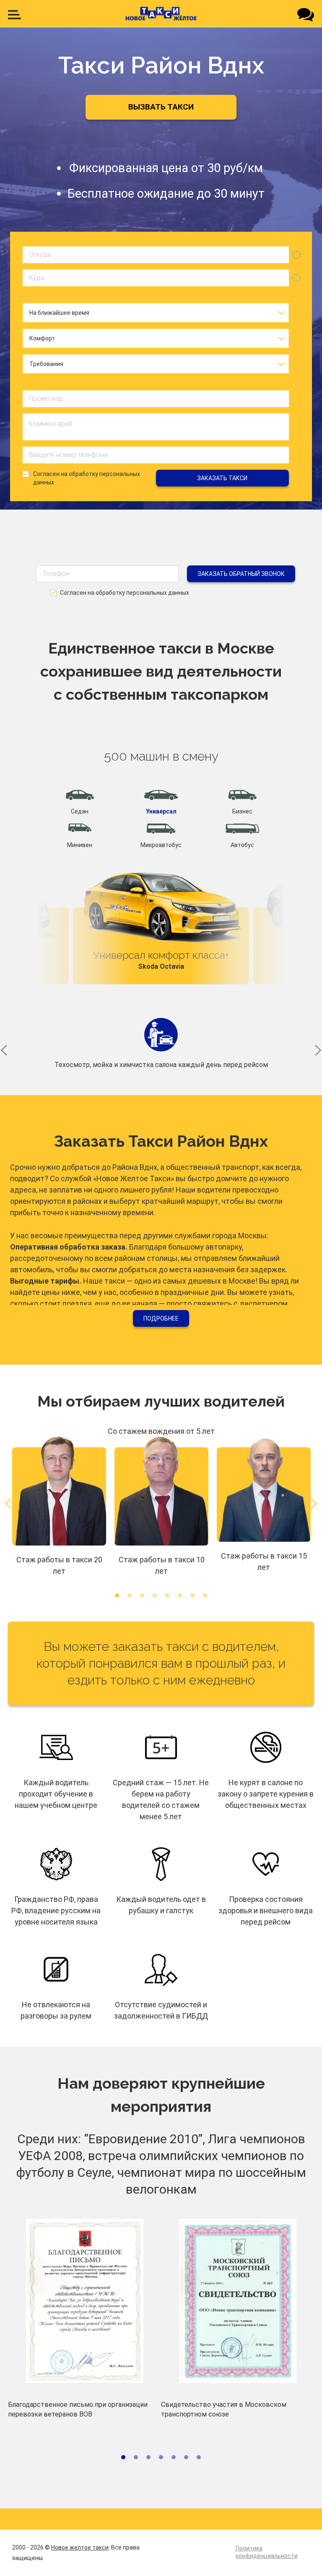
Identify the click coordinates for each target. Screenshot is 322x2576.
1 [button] (117, 1595)
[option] (161, 923)
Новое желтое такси (80, 2547)
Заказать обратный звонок (241, 574)
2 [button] (130, 1595)
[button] (80, 803)
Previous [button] (70, 887)
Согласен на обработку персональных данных (87, 478)
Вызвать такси (161, 107)
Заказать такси (222, 478)
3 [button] (142, 1595)
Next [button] (252, 887)
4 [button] (155, 1595)
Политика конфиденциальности (267, 2552)
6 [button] (180, 1595)
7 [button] (192, 1595)
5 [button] (167, 1595)
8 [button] (205, 1595)
